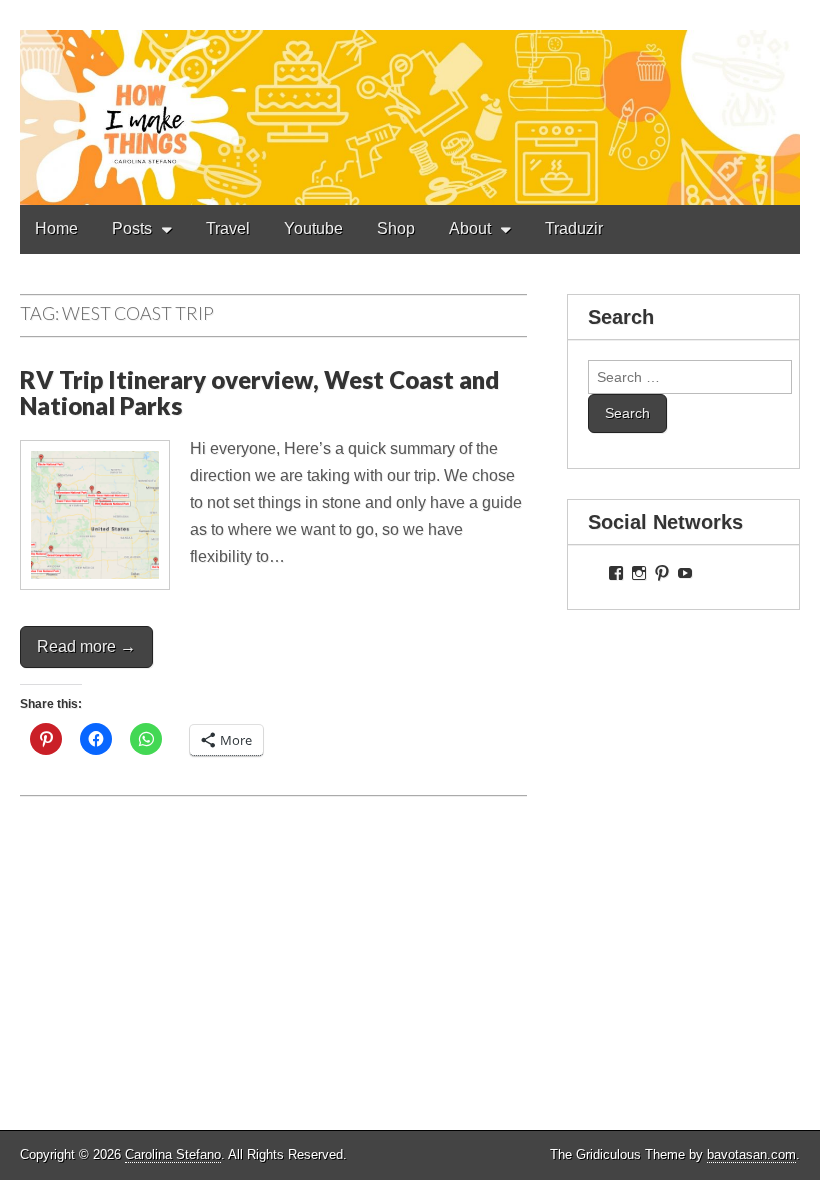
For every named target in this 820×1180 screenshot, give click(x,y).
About (470, 228)
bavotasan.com (751, 1154)
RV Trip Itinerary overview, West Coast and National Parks (259, 392)
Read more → (86, 646)
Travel (228, 228)
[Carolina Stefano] (410, 102)
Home (56, 228)
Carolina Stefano (173, 1154)
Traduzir (574, 228)
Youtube (313, 228)
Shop (396, 228)
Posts (132, 228)
